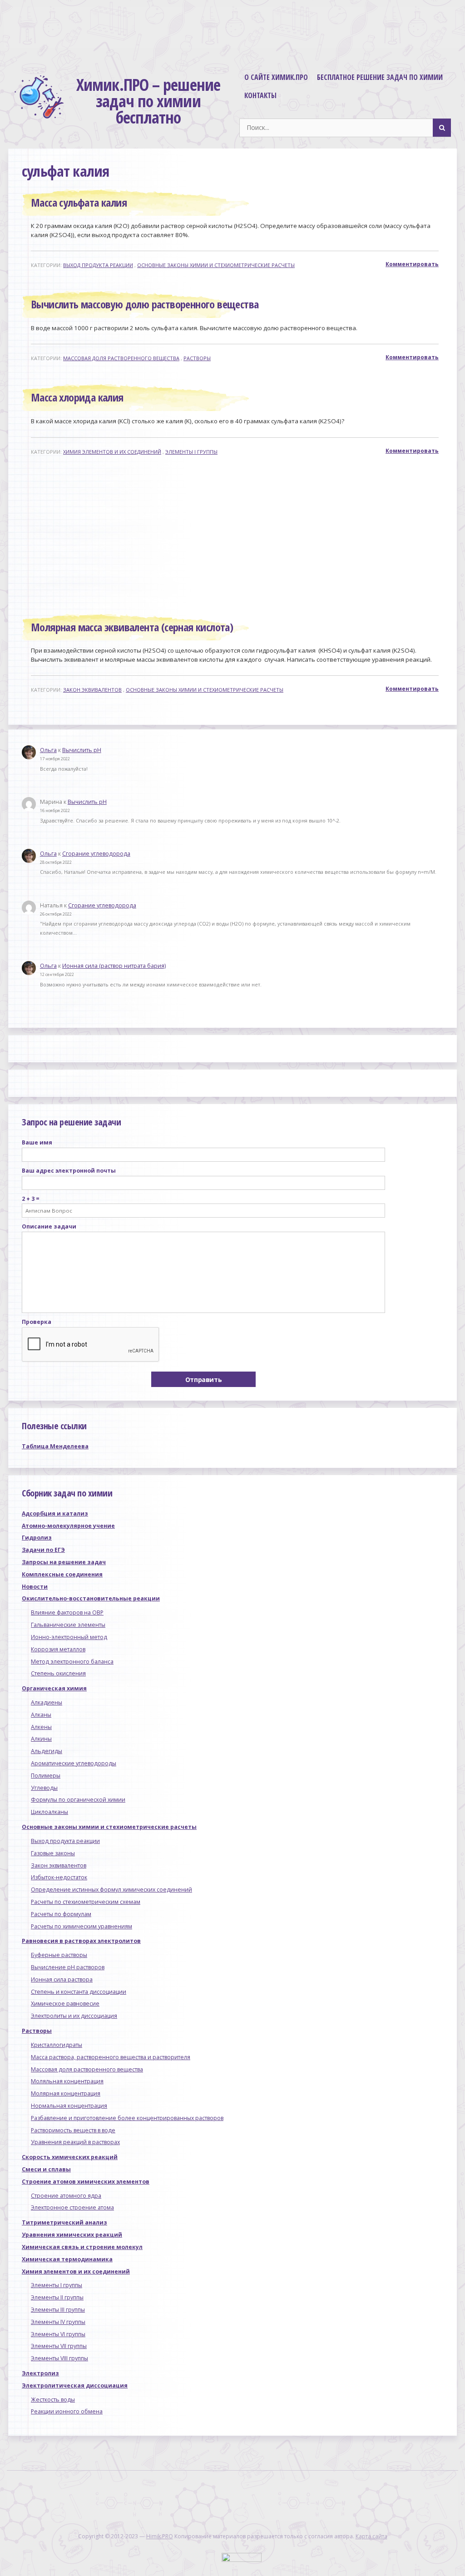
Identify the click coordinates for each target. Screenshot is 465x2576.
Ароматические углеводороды (74, 1763)
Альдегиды (47, 1751)
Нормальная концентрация (69, 2106)
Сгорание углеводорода (96, 854)
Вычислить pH (82, 750)
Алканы (41, 1715)
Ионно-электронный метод (69, 1637)
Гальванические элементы (68, 1625)
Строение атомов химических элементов (86, 2182)
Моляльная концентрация (67, 2081)
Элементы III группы (58, 2310)
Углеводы (44, 1788)
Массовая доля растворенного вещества (121, 358)
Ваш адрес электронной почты (69, 1171)
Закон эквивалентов (92, 690)
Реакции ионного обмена (67, 2411)
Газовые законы (53, 1853)
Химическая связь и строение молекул (82, 2247)
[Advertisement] (236, 536)
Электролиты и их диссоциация (74, 2016)
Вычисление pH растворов (68, 1967)
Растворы (197, 358)
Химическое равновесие (65, 2004)
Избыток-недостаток (59, 1877)
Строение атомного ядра (66, 2196)
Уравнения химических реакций (72, 2235)
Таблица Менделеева (55, 1446)
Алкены (41, 1727)
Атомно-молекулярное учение (68, 1526)
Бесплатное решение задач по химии (380, 77)
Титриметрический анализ (64, 2222)
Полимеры (46, 1776)
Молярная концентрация (66, 2093)
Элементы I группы (191, 452)
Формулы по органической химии (78, 1800)
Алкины (41, 1739)
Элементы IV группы (58, 2322)
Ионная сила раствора (62, 1979)
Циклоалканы (49, 1812)
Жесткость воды (53, 2400)
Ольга (48, 750)
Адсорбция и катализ (55, 1513)
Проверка (37, 1322)
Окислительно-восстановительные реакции (91, 1598)
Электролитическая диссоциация (75, 2385)
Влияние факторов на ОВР (67, 1612)
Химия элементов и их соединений (112, 452)
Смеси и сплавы (46, 2169)
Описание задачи (49, 1226)
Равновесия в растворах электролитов (81, 1941)
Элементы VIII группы (59, 2358)
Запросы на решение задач (64, 1562)
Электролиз (40, 2373)
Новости (35, 1587)
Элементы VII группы (59, 2346)
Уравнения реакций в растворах (75, 2142)
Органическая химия (54, 1688)
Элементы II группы (57, 2297)
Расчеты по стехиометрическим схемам (86, 1902)
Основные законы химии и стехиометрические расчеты (216, 265)
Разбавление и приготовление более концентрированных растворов (127, 2118)
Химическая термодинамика (67, 2259)
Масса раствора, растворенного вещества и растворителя (111, 2057)
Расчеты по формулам (61, 1914)
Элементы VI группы (58, 2334)
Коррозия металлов (58, 1649)
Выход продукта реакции (98, 265)
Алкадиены (47, 1702)
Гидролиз (37, 1538)
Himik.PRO (160, 2536)
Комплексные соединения (62, 1574)
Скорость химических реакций (70, 2157)
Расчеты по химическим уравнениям (82, 1926)
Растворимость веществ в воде (73, 2130)
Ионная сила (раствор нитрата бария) (114, 966)
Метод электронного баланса (72, 1662)
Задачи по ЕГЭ (43, 1550)
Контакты (260, 95)
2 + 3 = (31, 1199)
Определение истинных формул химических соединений (111, 1890)
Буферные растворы (59, 1955)
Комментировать (412, 264)
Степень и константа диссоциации (79, 1992)
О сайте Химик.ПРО (276, 77)
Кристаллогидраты (57, 2045)
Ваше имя (37, 1142)
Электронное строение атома (72, 2207)
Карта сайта (371, 2536)
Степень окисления (58, 1673)
